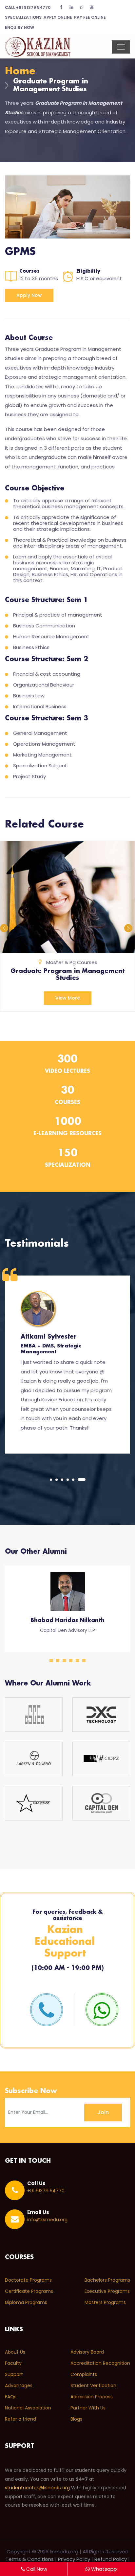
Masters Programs (105, 2302)
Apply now (29, 295)
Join (103, 2112)
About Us (15, 2352)
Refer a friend (20, 2419)
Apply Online (58, 17)
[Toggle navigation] (121, 47)
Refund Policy (111, 2559)
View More (68, 998)
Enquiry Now (19, 27)
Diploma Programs (26, 2302)
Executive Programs (107, 2291)
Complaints (84, 2374)
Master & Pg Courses (72, 962)
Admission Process (92, 2397)
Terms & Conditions (30, 2559)
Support (14, 2374)
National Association (28, 2408)
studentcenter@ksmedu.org (37, 2488)
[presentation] (5, 927)
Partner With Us (88, 2408)
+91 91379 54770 (28, 7)
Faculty (13, 2363)
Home (20, 71)
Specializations (23, 17)
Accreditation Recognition (100, 2363)
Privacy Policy (74, 2559)
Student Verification (93, 2385)
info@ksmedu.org (47, 2220)
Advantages (19, 2385)
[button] (51, 1480)
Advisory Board (87, 2352)
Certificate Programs (29, 2291)
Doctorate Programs (28, 2280)
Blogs (76, 2419)
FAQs (11, 2397)
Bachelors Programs (107, 2280)
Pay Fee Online (90, 17)
